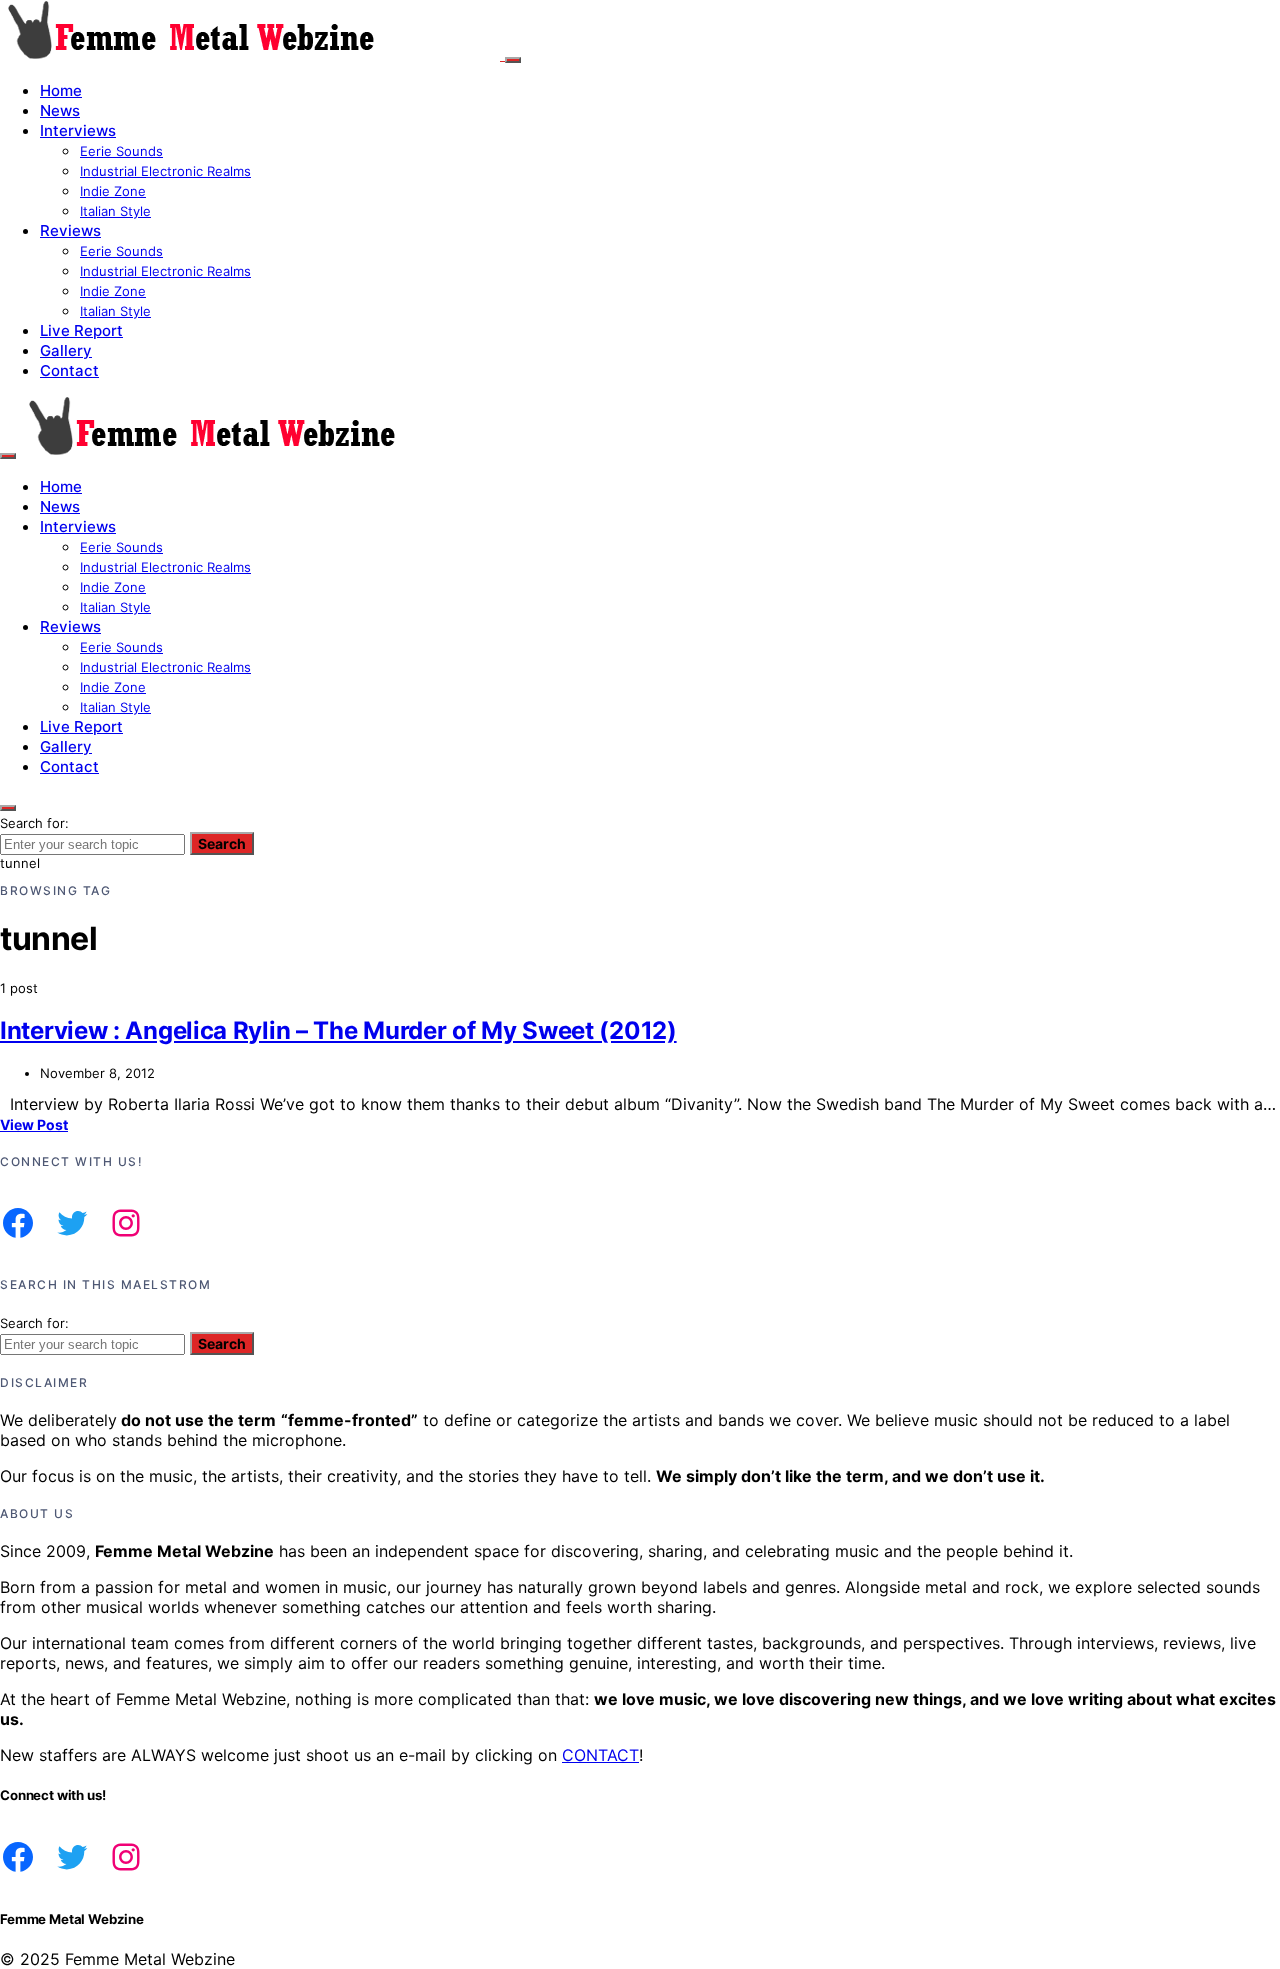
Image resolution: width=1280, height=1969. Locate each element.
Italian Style (115, 211)
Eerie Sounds (121, 151)
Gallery (66, 350)
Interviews (78, 130)
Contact (69, 370)
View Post (34, 1124)
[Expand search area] (8, 456)
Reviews (70, 230)
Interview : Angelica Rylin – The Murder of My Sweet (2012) (338, 1030)
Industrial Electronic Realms (165, 171)
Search (222, 843)
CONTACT (600, 1755)
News (60, 110)
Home (61, 90)
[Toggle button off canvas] (513, 60)
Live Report (81, 330)
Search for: (34, 823)
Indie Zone (113, 191)
